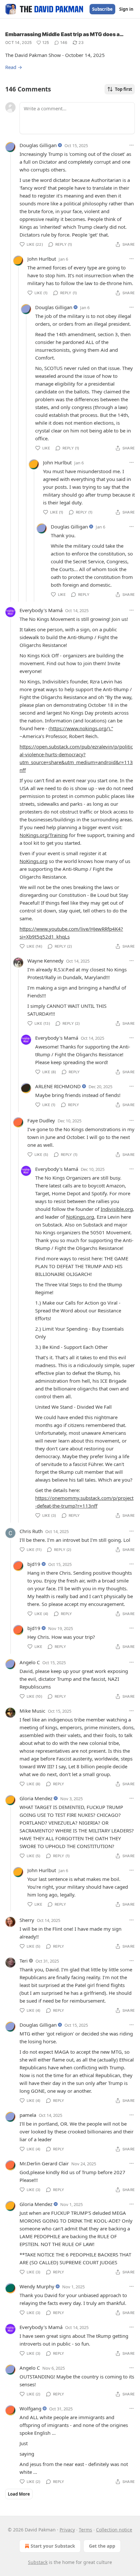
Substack (38, 2562)
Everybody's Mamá (41, 610)
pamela (28, 2115)
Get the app (102, 2546)
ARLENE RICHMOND (58, 1086)
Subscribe (102, 9)
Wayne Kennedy (45, 961)
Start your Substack (53, 2546)
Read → (14, 67)
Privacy (67, 2530)
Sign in (126, 9)
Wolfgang (30, 2408)
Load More (19, 2494)
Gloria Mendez (36, 1798)
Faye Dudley (41, 1120)
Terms (85, 2530)
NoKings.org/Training (44, 835)
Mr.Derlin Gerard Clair (44, 2163)
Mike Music (32, 1711)
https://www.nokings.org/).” (82, 728)
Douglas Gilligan (38, 145)
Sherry (27, 1920)
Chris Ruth (31, 1531)
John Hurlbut (42, 259)
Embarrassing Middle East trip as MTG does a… (64, 34)
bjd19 (34, 1564)
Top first (124, 89)
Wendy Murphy (37, 2286)
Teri (24, 1961)
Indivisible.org (117, 1209)
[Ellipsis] (132, 145)
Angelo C (30, 1662)
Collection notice (114, 2530)
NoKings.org (34, 861)
